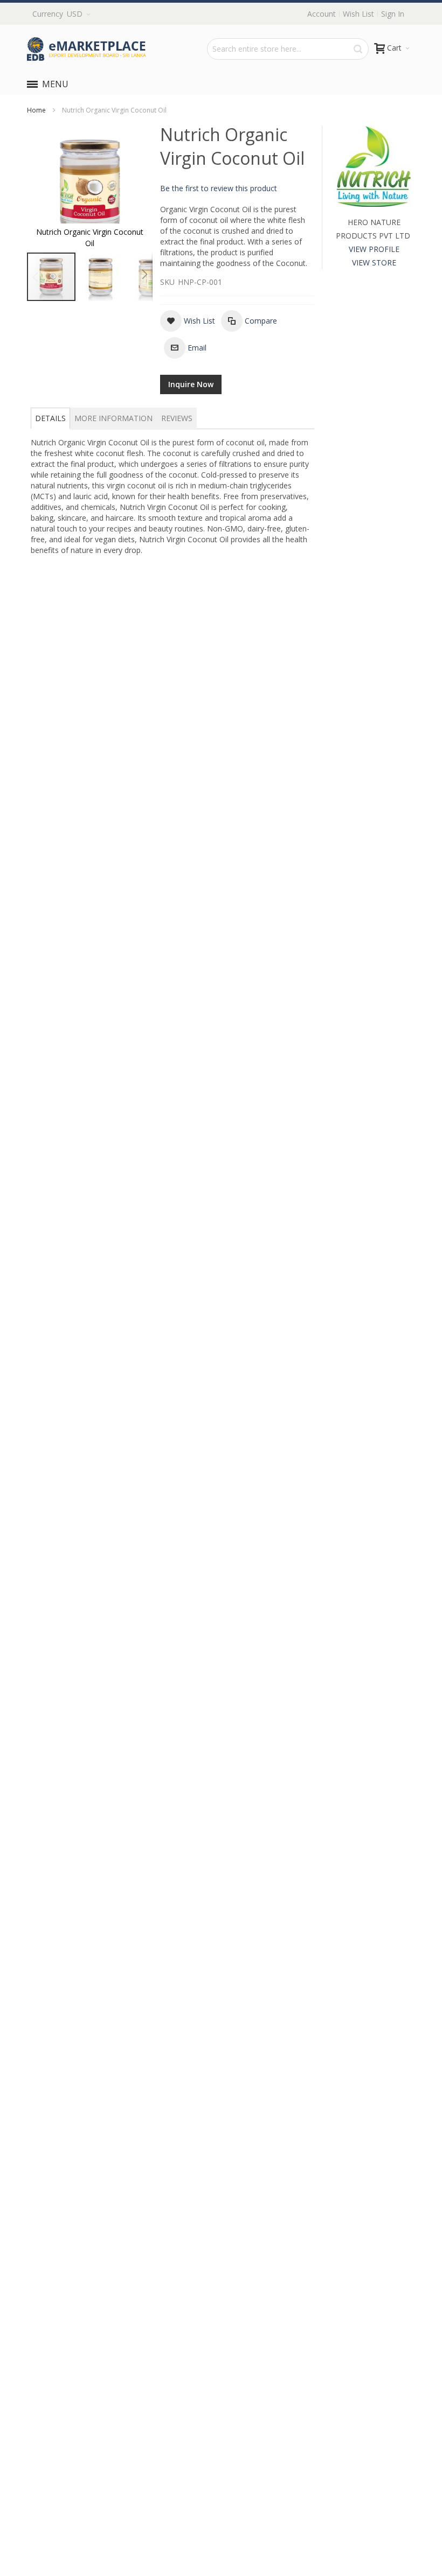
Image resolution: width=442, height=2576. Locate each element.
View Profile (374, 249)
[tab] (50, 418)
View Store (374, 262)
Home (36, 110)
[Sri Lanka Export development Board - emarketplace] (87, 49)
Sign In (393, 14)
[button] (101, 277)
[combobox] (288, 49)
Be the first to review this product (219, 188)
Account (322, 14)
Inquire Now (191, 384)
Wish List (358, 14)
